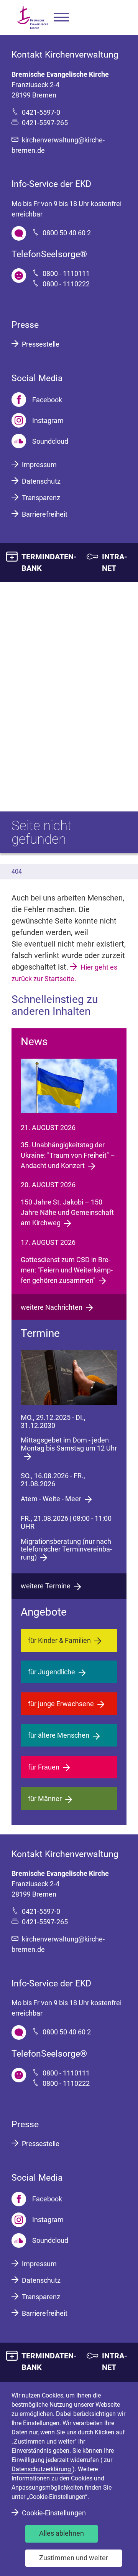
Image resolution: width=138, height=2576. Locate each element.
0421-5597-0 (41, 112)
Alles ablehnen (62, 2533)
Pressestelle (41, 344)
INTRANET (115, 562)
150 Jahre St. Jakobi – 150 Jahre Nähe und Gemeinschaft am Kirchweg (67, 1212)
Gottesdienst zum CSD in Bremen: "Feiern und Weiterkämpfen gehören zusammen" (67, 1270)
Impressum (39, 465)
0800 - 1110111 (66, 273)
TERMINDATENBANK (49, 562)
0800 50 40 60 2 (67, 233)
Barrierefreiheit (45, 514)
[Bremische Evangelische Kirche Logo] (33, 17)
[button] (61, 17)
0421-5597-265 (45, 123)
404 (17, 872)
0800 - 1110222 (66, 284)
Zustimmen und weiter (74, 2558)
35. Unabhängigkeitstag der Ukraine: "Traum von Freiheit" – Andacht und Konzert (68, 1155)
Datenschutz (41, 481)
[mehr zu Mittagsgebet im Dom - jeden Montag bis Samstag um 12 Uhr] (69, 1377)
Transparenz (41, 498)
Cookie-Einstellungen (54, 2513)
